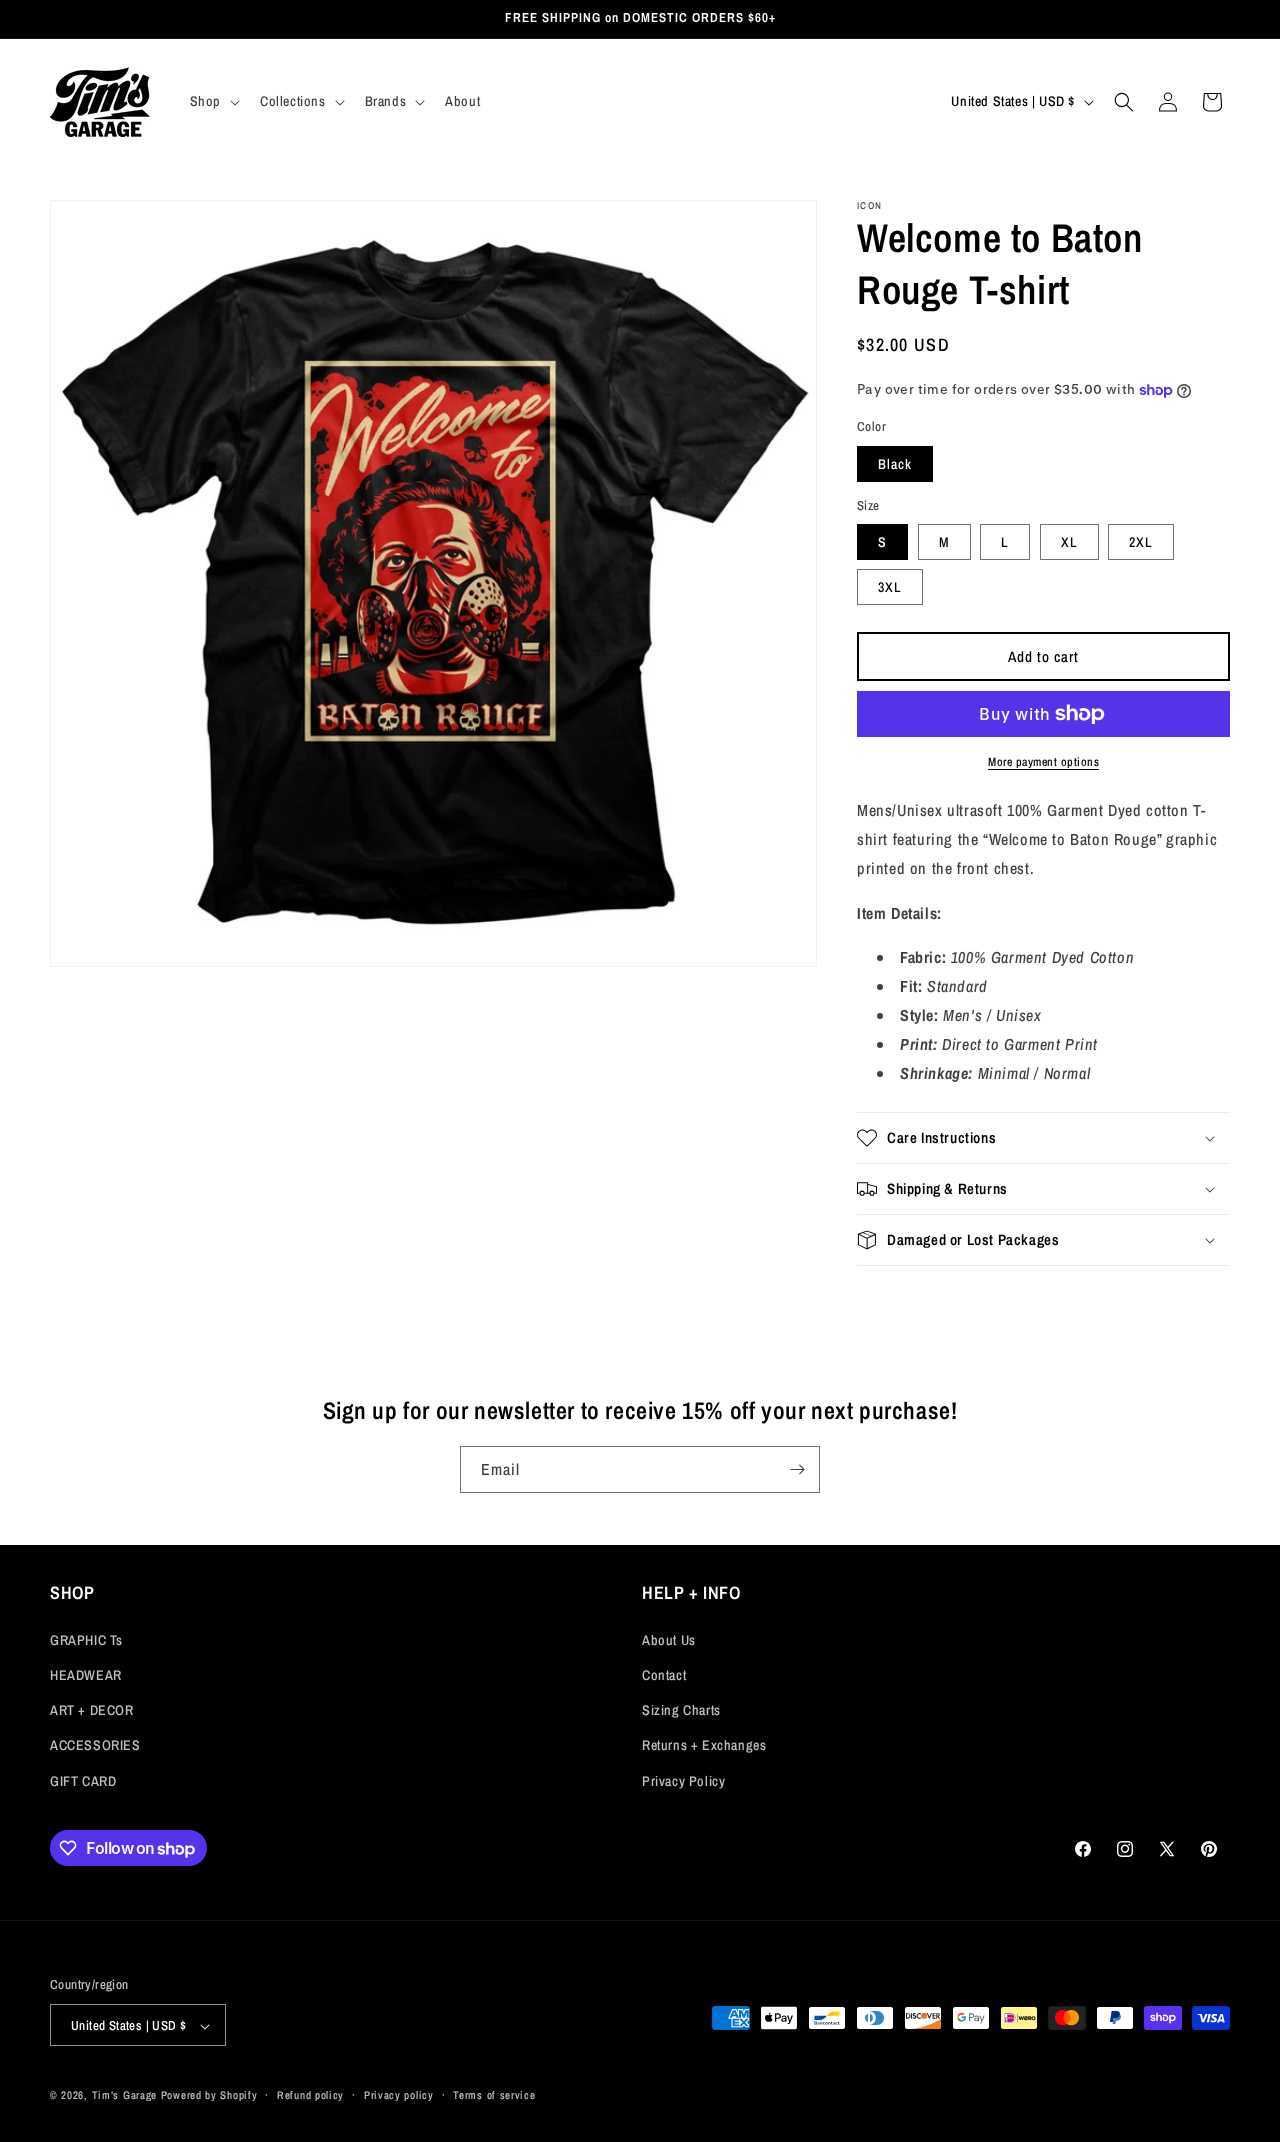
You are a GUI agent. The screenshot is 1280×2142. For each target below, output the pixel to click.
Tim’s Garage (124, 2096)
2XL (1141, 542)
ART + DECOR (92, 1710)
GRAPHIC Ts (86, 1639)
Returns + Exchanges (704, 1745)
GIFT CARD (83, 1780)
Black (895, 464)
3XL (890, 587)
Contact (664, 1674)
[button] (213, 101)
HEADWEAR (86, 1674)
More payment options (1043, 762)
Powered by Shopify (209, 2096)
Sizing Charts (681, 1710)
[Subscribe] (797, 1469)
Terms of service (494, 2095)
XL (1069, 542)
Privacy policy (399, 2095)
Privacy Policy (683, 1780)
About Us (669, 1639)
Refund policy (310, 2095)
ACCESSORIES (95, 1745)
